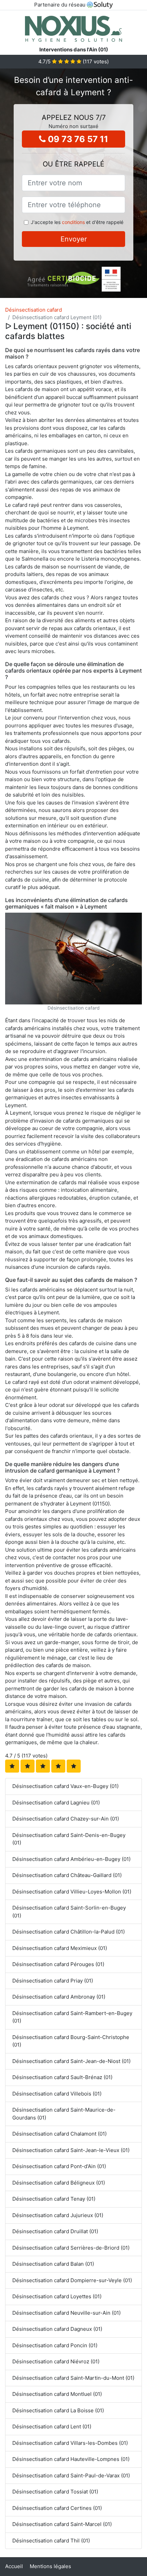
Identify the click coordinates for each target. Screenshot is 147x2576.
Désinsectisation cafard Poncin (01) (55, 2345)
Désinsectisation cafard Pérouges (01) (58, 1964)
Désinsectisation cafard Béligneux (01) (59, 2183)
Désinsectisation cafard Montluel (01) (57, 2394)
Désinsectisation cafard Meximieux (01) (60, 1948)
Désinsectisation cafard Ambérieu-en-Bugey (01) (71, 1859)
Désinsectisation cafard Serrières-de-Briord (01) (71, 2248)
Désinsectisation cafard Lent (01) (52, 2427)
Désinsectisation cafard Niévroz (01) (56, 2361)
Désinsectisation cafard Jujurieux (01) (58, 2215)
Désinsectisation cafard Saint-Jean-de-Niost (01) (71, 2061)
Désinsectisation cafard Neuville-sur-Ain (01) (66, 2313)
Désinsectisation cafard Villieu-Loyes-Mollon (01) (72, 1892)
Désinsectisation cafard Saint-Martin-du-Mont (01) (73, 2378)
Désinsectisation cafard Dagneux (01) (57, 2329)
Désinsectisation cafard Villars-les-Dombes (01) (70, 2443)
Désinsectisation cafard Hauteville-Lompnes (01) (71, 2459)
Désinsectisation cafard (34, 310)
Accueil (14, 2566)
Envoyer (74, 239)
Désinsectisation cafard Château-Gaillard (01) (67, 1875)
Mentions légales (50, 2566)
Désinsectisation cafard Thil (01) (51, 2541)
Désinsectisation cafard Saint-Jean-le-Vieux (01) (71, 2150)
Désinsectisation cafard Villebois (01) (57, 2094)
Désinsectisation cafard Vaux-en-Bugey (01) (65, 1786)
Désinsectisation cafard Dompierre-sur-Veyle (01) (72, 2280)
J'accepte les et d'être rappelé (77, 222)
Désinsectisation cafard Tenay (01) (54, 2199)
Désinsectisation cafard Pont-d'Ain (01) (59, 2166)
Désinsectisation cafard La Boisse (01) (58, 2410)
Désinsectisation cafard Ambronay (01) (59, 1997)
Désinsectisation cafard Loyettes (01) (57, 2296)
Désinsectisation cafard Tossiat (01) (55, 2492)
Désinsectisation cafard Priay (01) (53, 1981)
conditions (73, 222)
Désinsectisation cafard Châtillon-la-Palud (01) (69, 1932)
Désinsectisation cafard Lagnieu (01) (56, 1803)
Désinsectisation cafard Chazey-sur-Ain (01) (66, 1819)
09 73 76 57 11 (77, 139)
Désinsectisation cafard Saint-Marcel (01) (62, 2524)
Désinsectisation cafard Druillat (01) (55, 2231)
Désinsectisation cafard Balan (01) (53, 2264)
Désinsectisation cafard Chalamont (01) (59, 2134)
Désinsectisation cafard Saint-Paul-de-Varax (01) (71, 2475)
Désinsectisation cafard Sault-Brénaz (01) (62, 2077)
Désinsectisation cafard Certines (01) (57, 2508)
